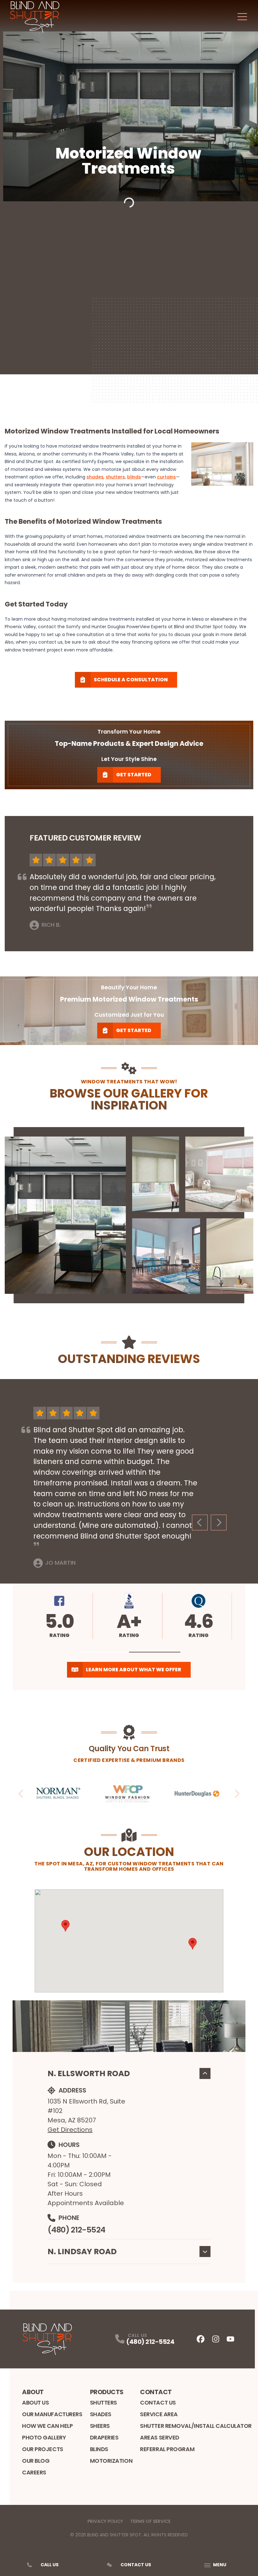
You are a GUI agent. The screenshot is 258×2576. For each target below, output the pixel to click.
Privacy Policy (105, 2521)
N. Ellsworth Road (89, 2073)
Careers (34, 2472)
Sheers (100, 2426)
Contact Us (158, 2403)
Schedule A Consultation (131, 680)
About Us (35, 2403)
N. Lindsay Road (82, 2252)
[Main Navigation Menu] (242, 17)
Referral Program (167, 2449)
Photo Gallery (44, 2437)
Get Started (134, 775)
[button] (103, 1652)
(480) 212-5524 (76, 2230)
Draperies (104, 2437)
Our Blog (36, 2461)
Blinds (99, 2449)
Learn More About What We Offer (134, 1670)
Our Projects (43, 2449)
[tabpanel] (129, 1215)
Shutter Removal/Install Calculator (196, 2426)
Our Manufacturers (52, 2414)
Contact (156, 2392)
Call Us (50, 2565)
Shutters (104, 2403)
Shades (101, 2414)
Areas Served (160, 2437)
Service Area (159, 2414)
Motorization (111, 2461)
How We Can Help (47, 2426)
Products (107, 2392)
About (33, 2392)
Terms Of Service (150, 2521)
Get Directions (70, 2130)
